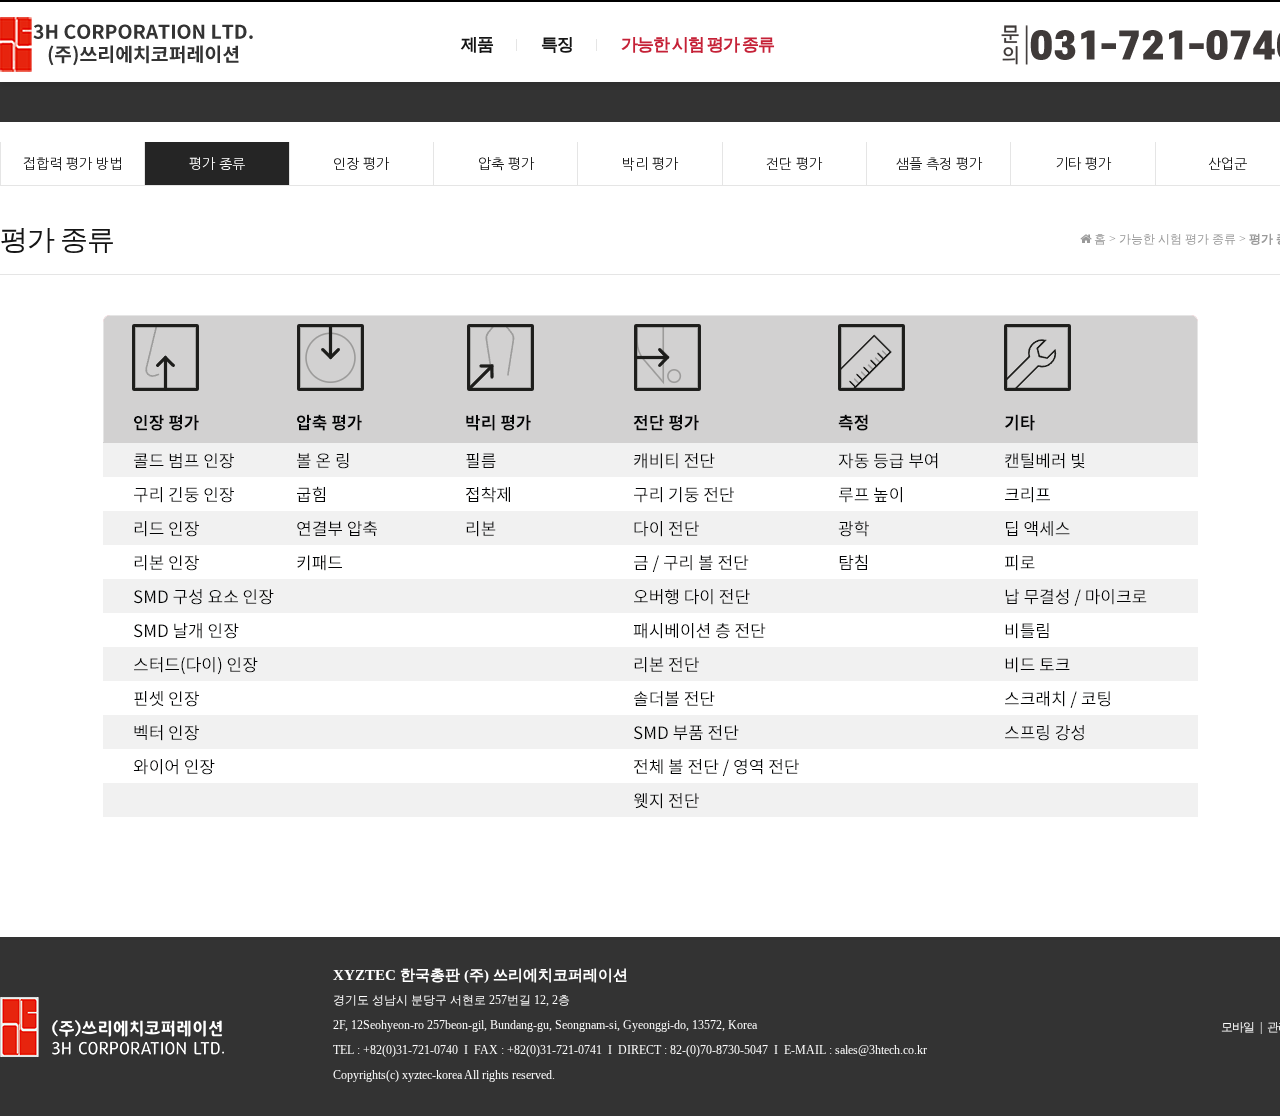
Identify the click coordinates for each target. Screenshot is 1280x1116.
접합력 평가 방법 (72, 164)
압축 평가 (506, 164)
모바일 (1237, 1027)
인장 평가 (361, 164)
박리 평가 (650, 164)
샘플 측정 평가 (939, 164)
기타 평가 (1083, 164)
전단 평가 (794, 164)
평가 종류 (217, 164)
